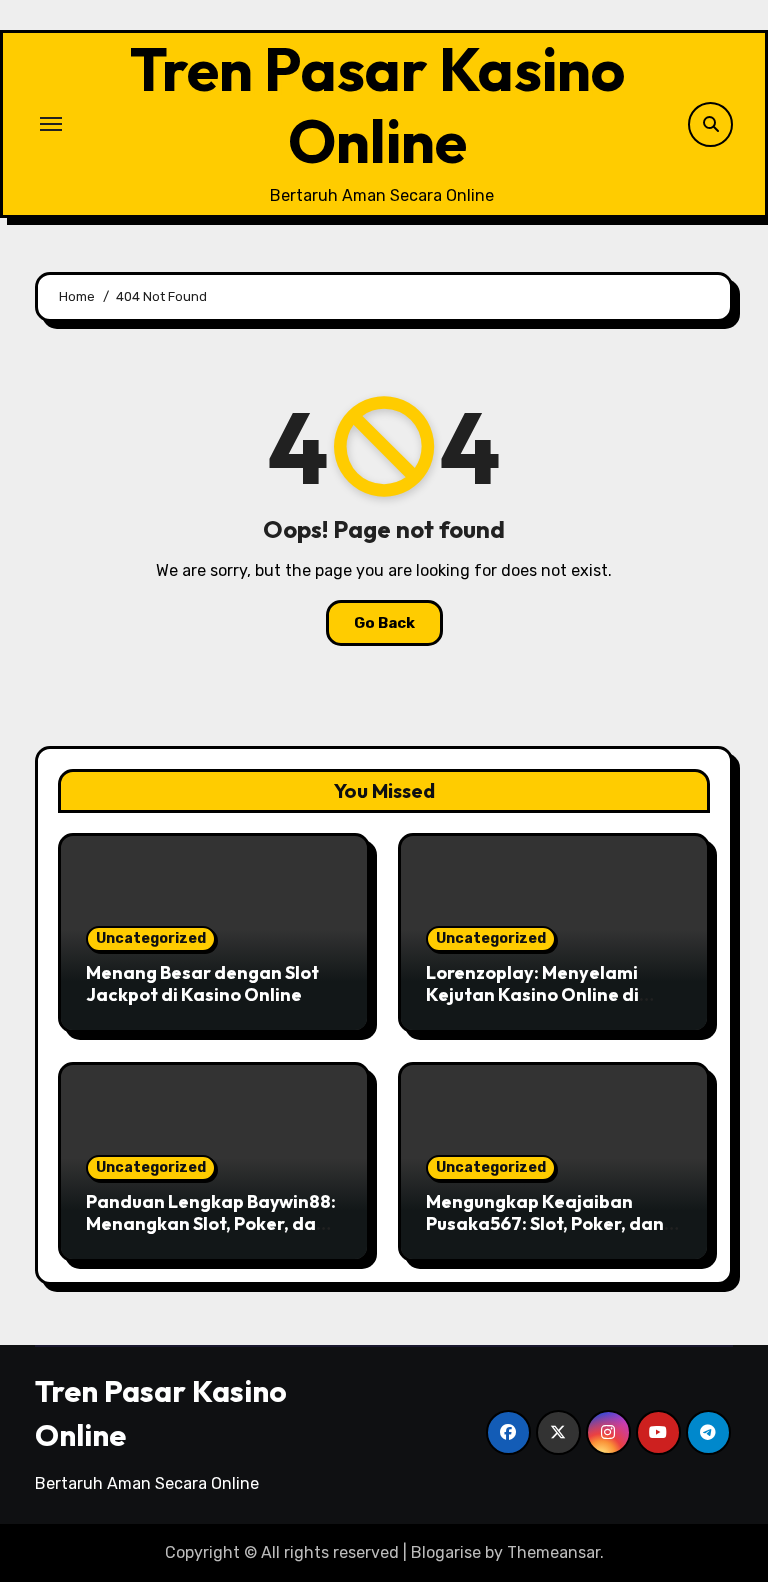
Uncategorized (151, 938)
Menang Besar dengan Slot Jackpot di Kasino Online (202, 983)
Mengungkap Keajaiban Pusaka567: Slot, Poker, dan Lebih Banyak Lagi (545, 1223)
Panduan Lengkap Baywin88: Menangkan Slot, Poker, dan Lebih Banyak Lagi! (211, 1223)
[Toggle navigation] (51, 124)
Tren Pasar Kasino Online (377, 105)
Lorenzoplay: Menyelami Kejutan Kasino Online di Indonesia (532, 994)
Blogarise (446, 1552)
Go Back (384, 623)
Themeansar (553, 1552)
